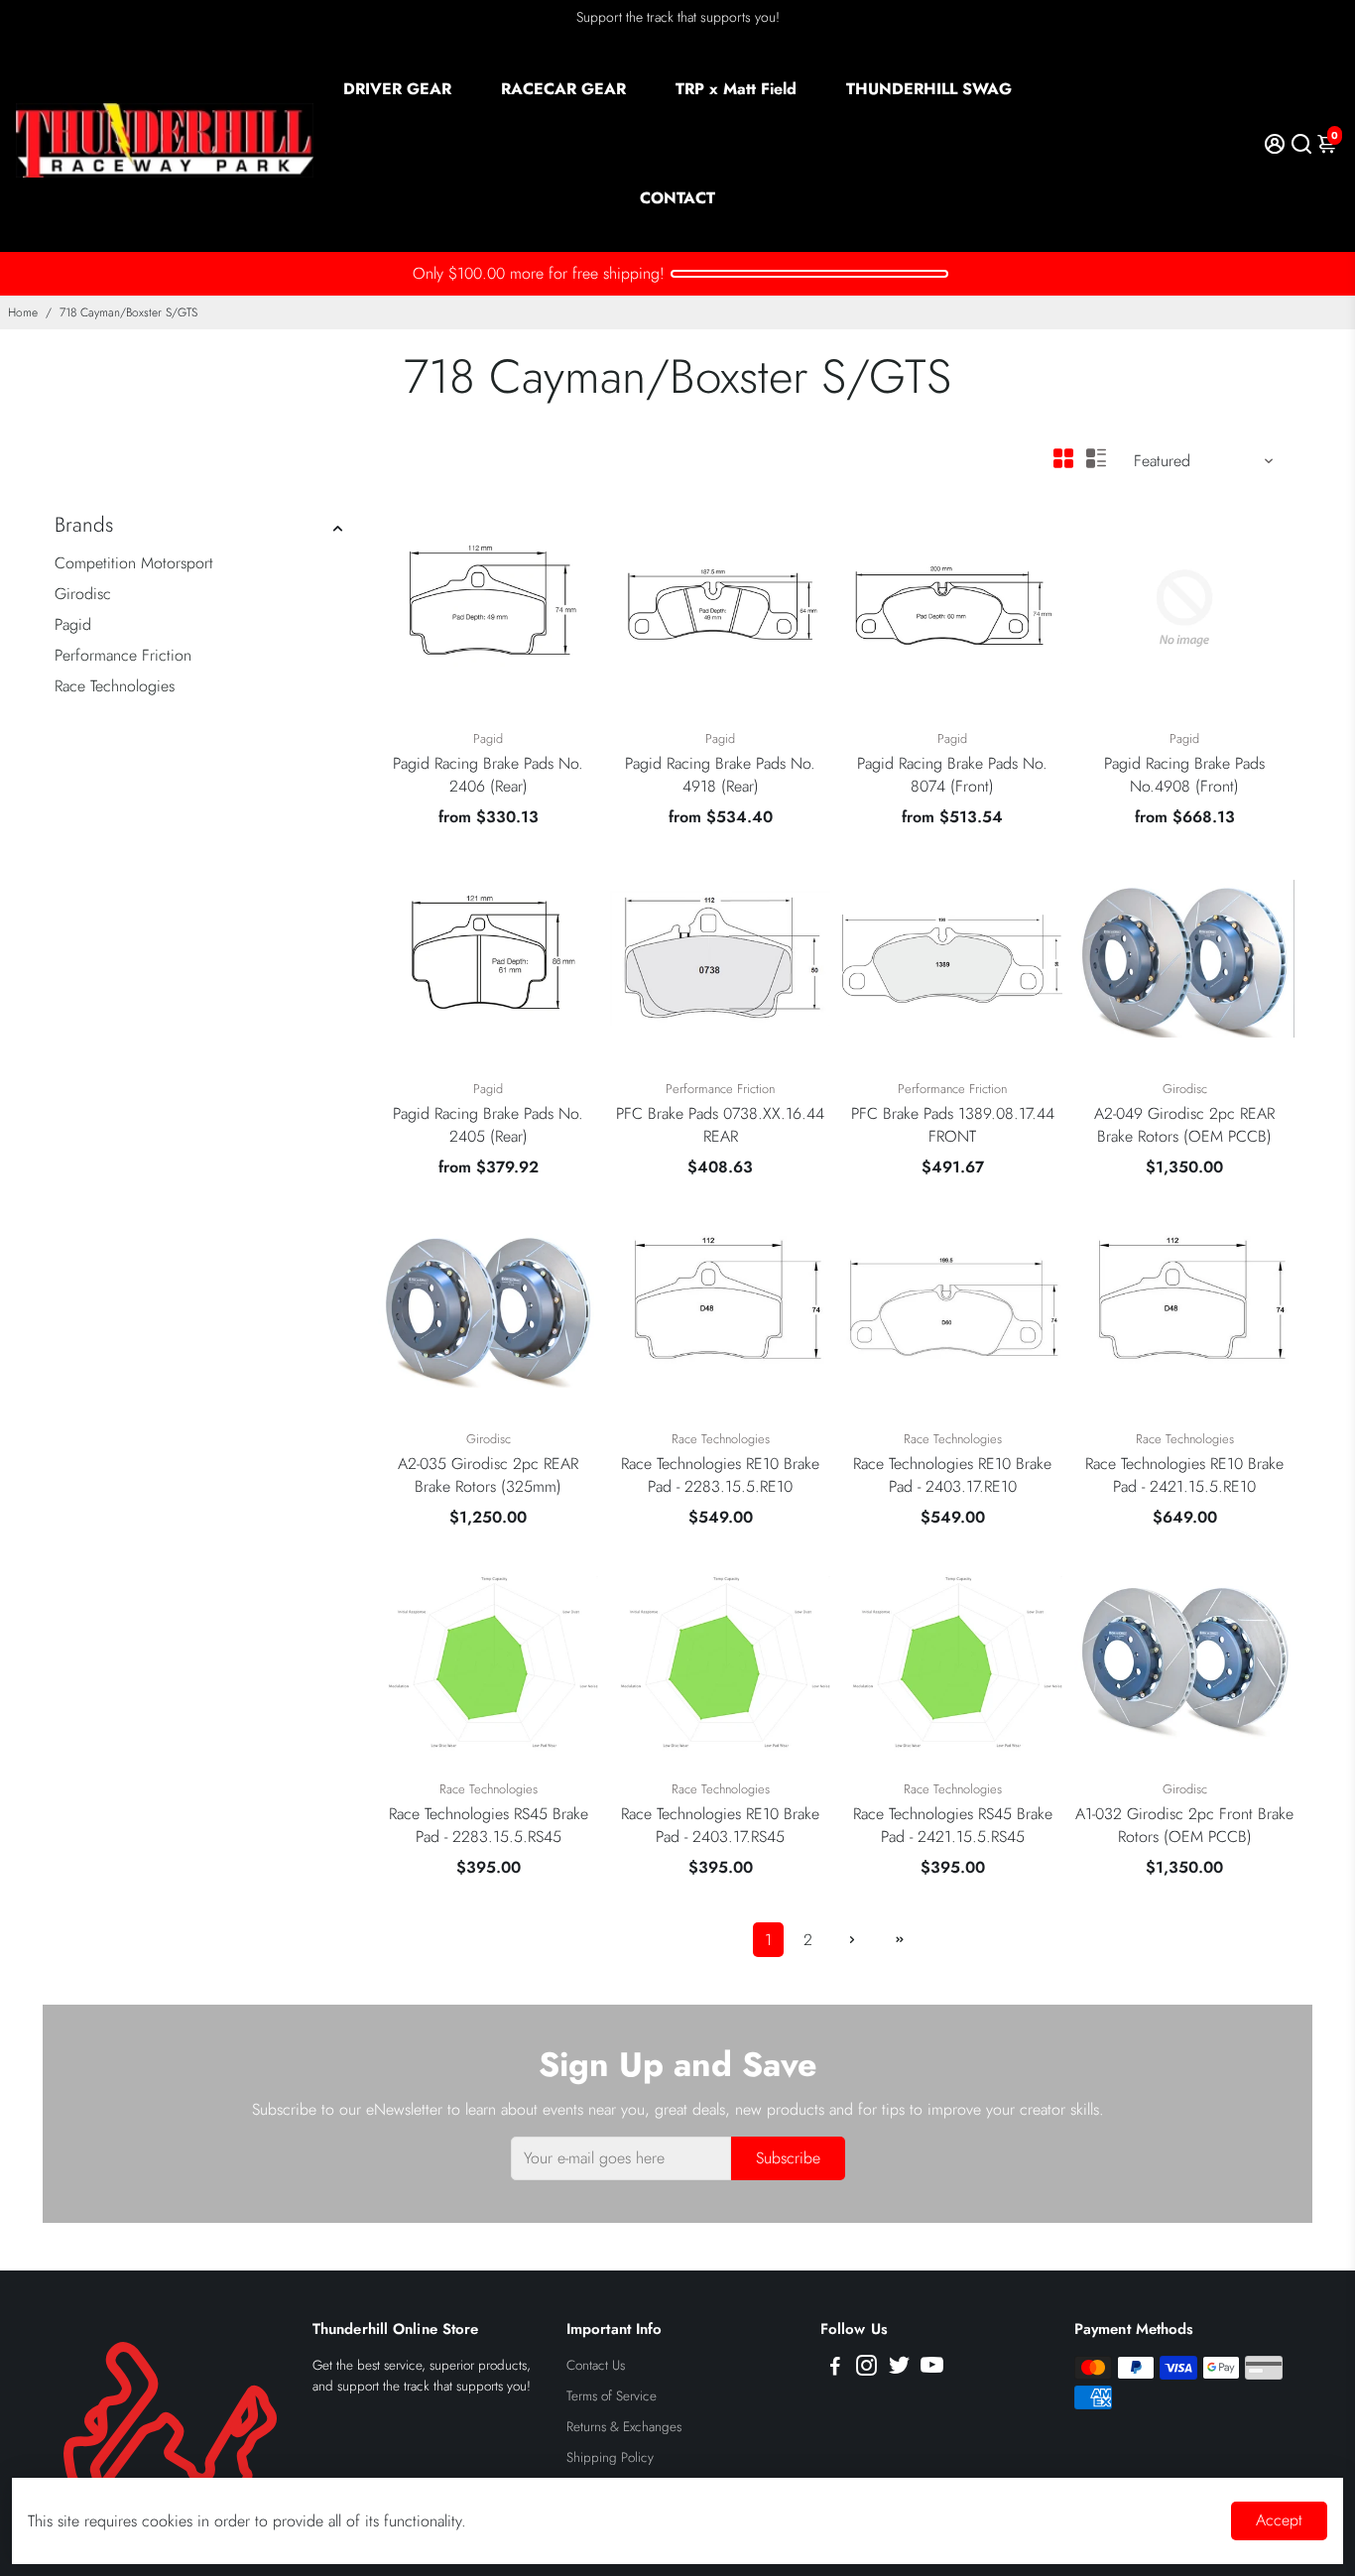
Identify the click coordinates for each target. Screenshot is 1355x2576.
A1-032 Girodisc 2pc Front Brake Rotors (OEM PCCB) (1184, 1825)
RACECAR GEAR (563, 89)
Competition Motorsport (134, 563)
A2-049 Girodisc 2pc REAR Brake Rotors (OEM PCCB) (1184, 1125)
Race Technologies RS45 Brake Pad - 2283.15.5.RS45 (489, 1825)
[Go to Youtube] (932, 2369)
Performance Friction (123, 655)
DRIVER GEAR (397, 89)
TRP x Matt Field (736, 89)
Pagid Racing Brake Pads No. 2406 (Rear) (488, 775)
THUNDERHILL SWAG (929, 89)
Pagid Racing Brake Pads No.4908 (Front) (1184, 775)
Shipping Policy (610, 2457)
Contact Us (596, 2365)
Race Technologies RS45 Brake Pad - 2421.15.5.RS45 (953, 1825)
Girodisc (83, 594)
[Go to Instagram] (866, 2369)
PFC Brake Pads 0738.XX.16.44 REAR (720, 1125)
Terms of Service (612, 2396)
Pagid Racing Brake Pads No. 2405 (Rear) (488, 1125)
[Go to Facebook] (835, 2369)
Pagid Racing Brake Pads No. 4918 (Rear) (720, 775)
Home (23, 312)
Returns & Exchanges (624, 2427)
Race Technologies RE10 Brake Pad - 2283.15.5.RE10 (720, 1475)
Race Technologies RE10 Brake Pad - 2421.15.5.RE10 (1184, 1475)
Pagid (73, 624)
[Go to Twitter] (899, 2369)
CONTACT (677, 198)
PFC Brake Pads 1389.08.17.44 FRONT (953, 1125)
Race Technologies (115, 686)
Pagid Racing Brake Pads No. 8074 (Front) (952, 775)
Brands (84, 525)
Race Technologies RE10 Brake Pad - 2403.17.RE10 (952, 1475)
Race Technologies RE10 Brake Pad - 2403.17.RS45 (720, 1825)
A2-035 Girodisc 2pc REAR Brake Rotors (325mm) (488, 1475)
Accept (1279, 2520)
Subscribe (788, 2158)
